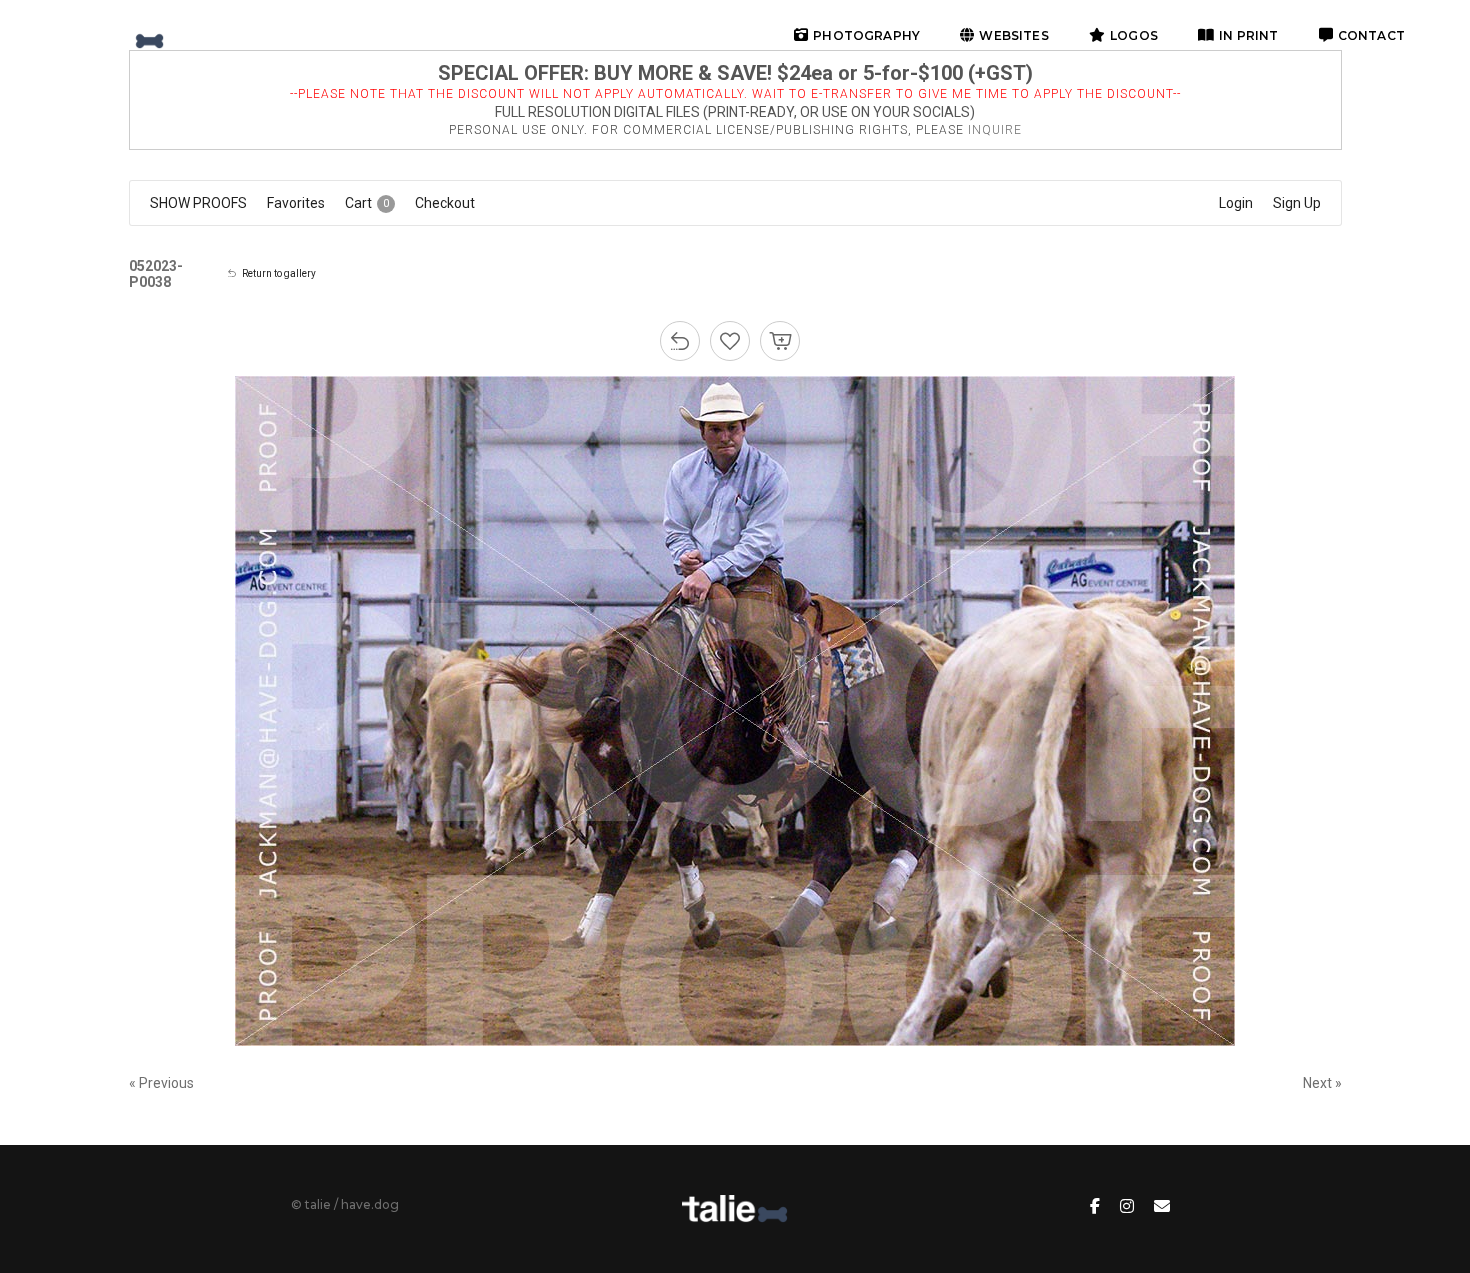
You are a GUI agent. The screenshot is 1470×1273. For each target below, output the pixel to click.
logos (1134, 35)
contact (1371, 35)
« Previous (161, 1083)
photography (866, 35)
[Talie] (114, 35)
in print (1248, 35)
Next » (1322, 1083)
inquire (995, 130)
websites (1013, 35)
